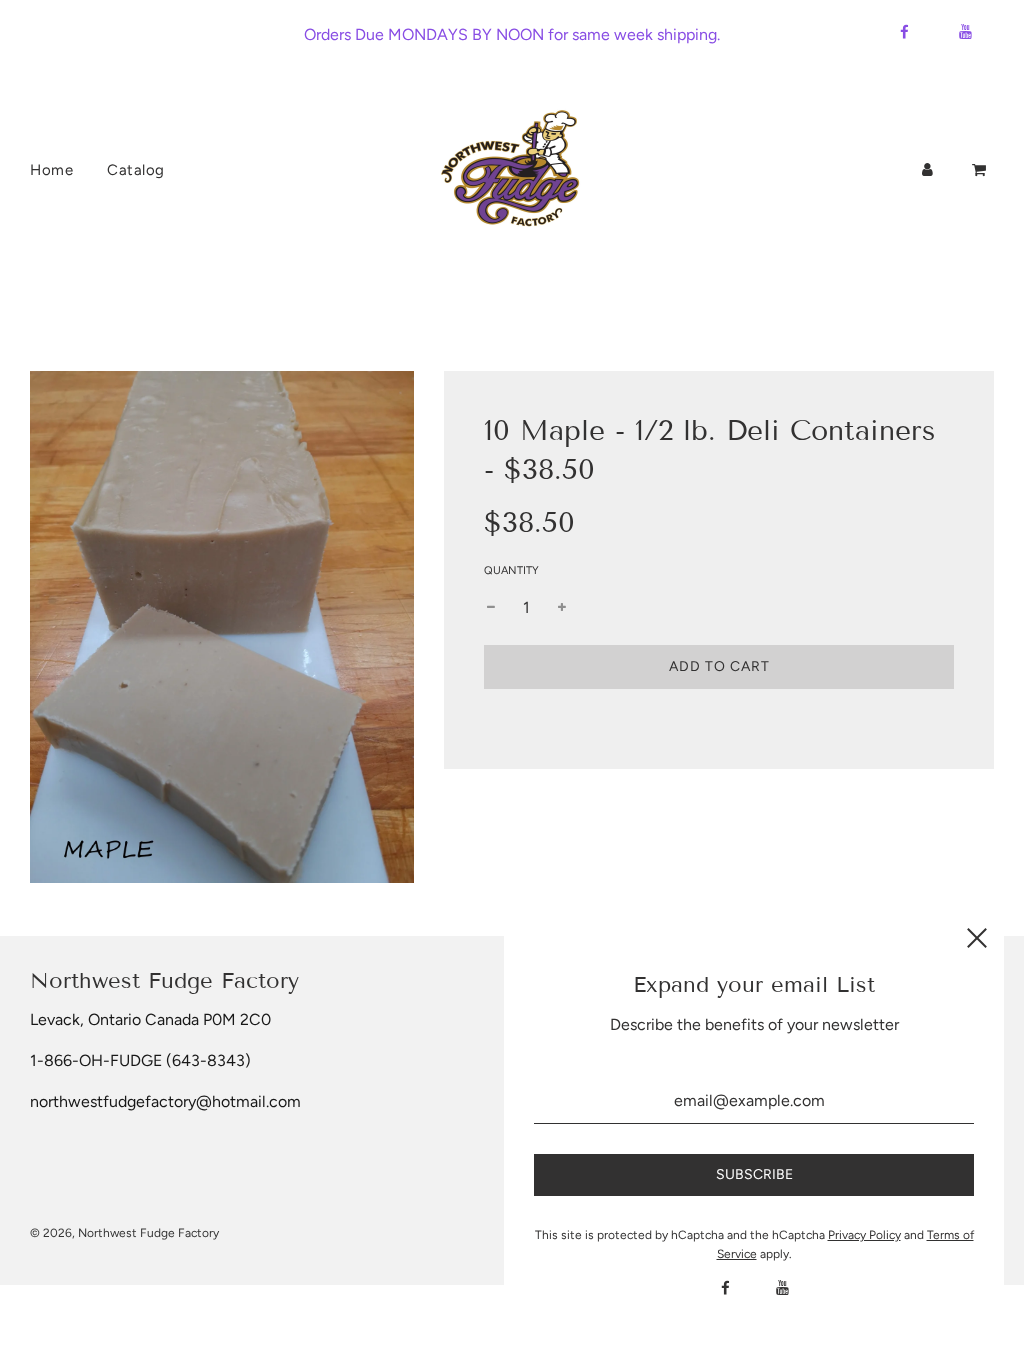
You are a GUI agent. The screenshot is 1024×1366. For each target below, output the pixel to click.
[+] (562, 608)
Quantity (511, 570)
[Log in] (927, 170)
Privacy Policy (864, 1235)
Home (51, 170)
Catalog (136, 170)
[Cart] (981, 170)
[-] (491, 608)
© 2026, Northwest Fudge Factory (124, 1233)
